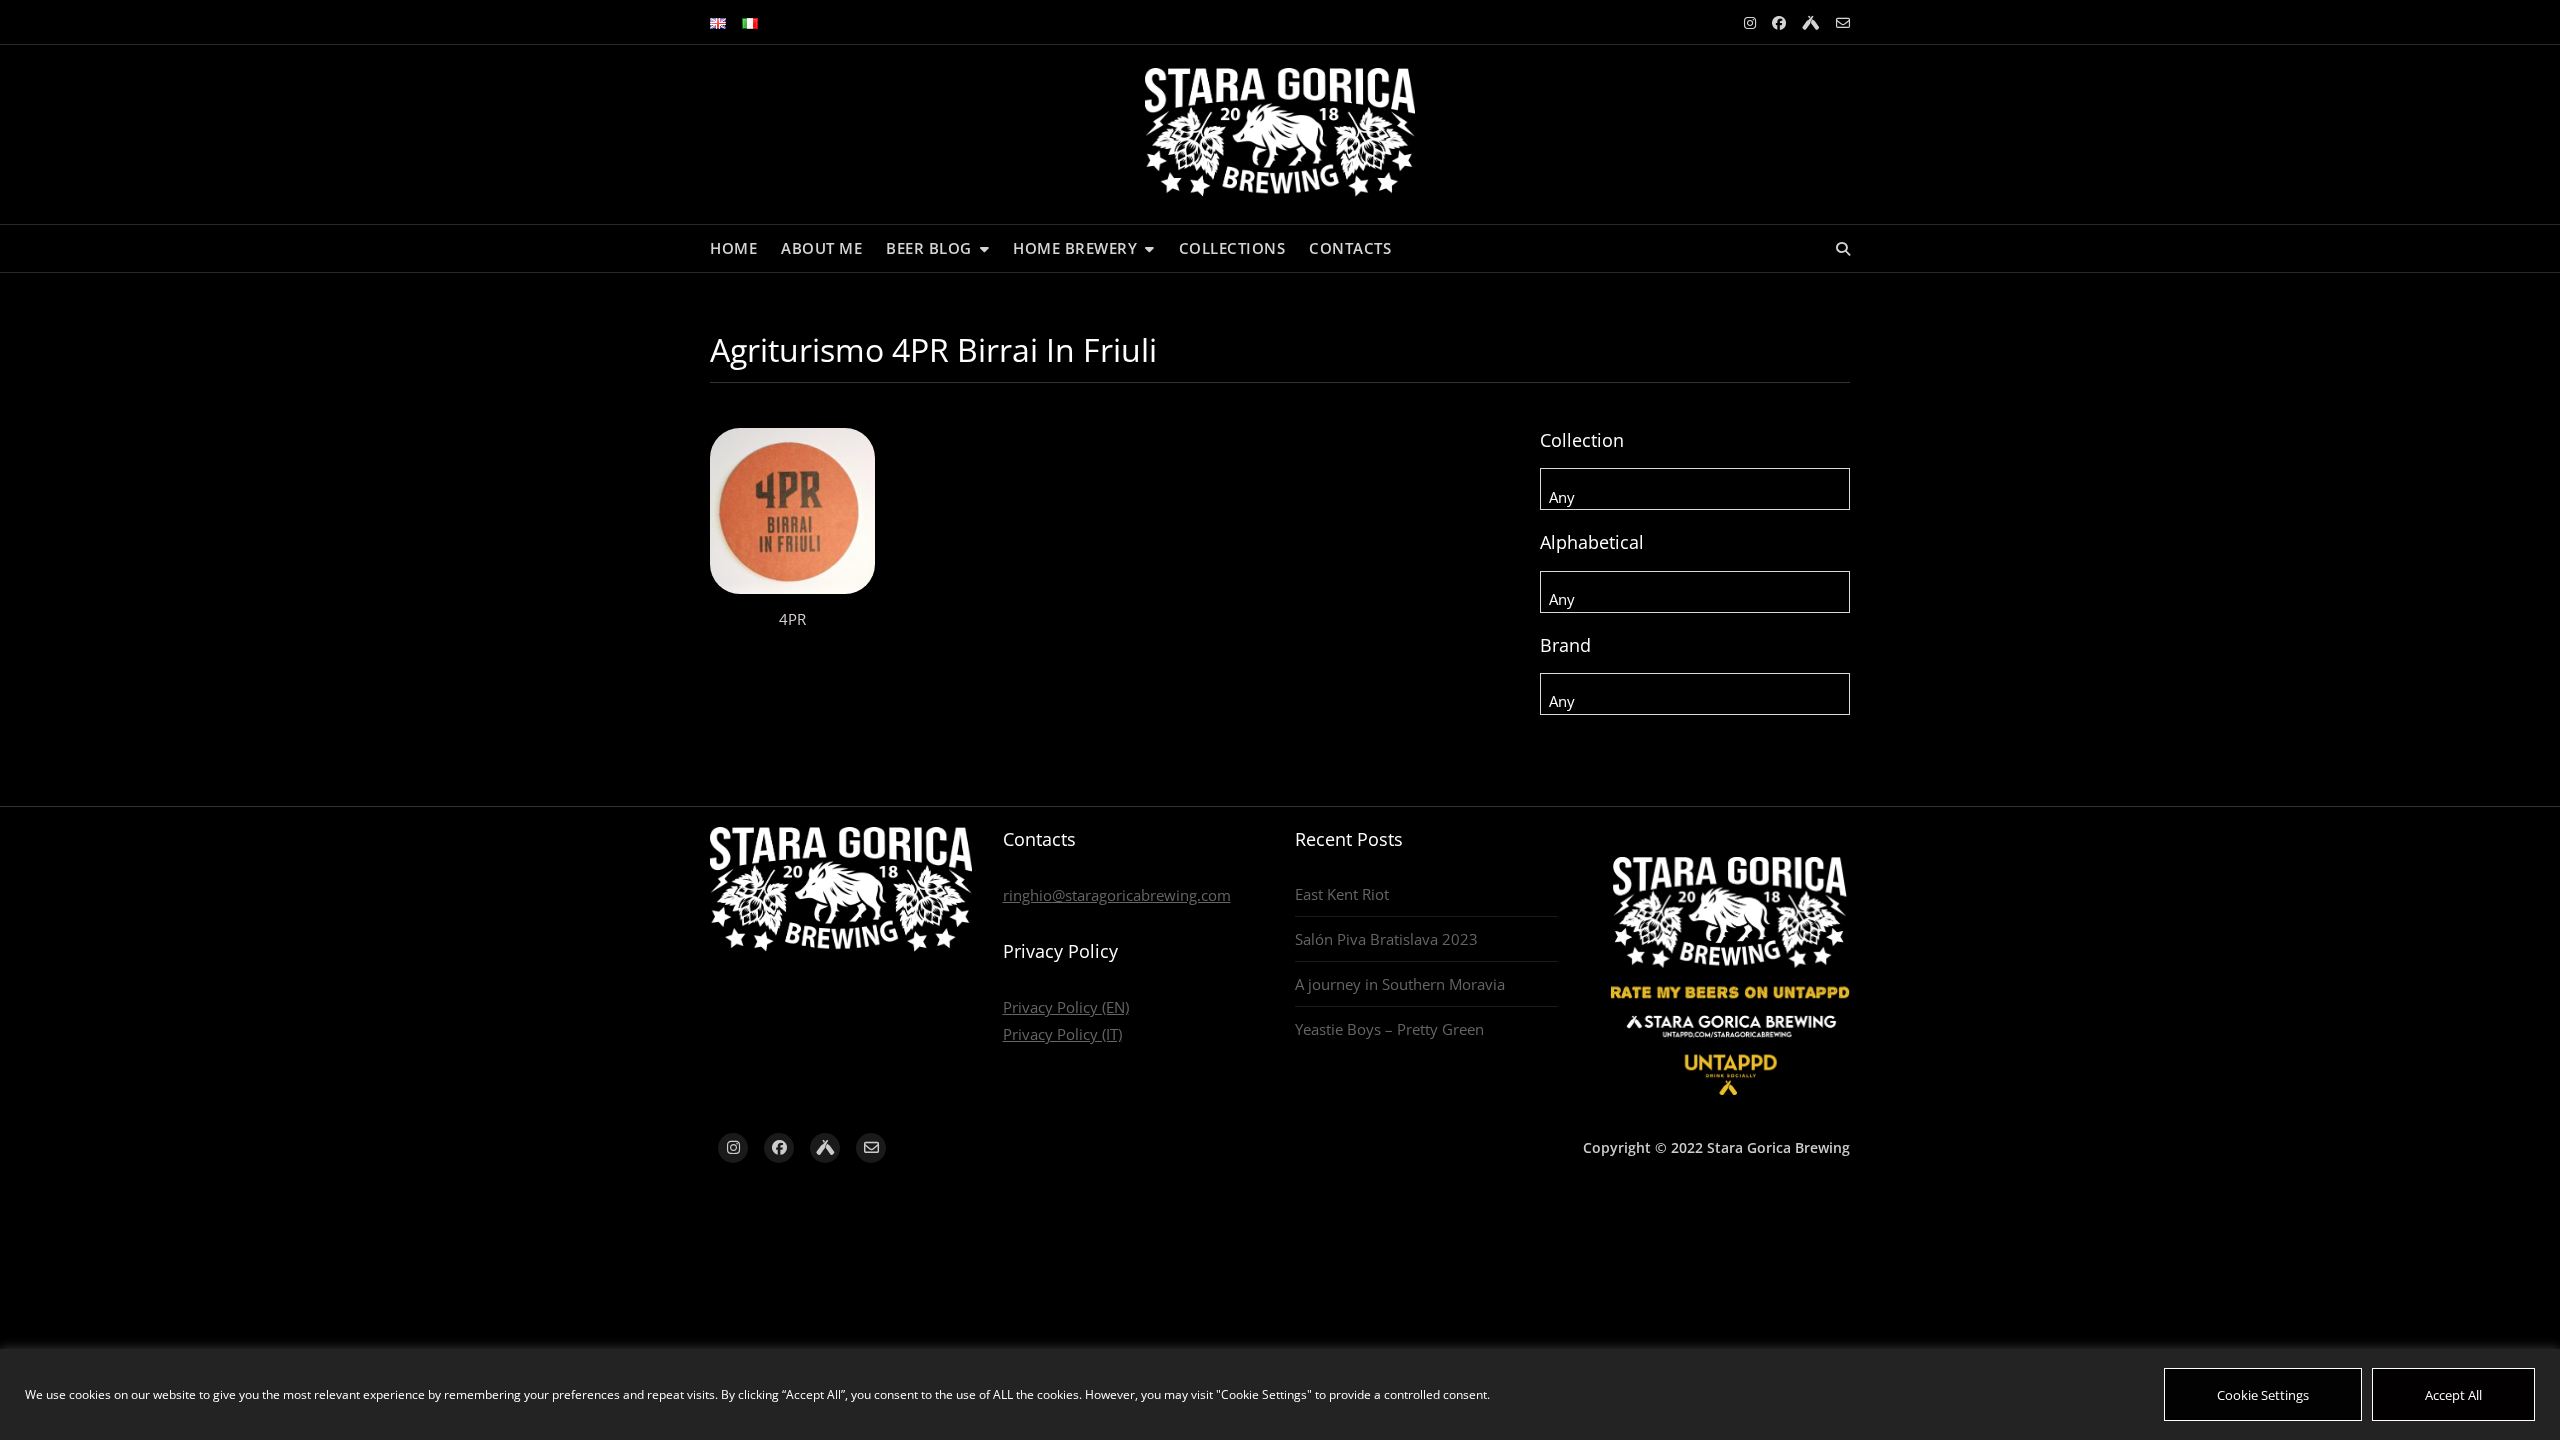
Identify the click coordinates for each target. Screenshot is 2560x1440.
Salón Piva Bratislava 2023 (1386, 939)
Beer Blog (929, 248)
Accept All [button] (2453, 1395)
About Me (821, 248)
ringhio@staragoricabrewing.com (1117, 895)
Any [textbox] (1562, 497)
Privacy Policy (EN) (1066, 1007)
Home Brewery (1075, 248)
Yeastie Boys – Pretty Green (1389, 1029)
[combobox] (1695, 489)
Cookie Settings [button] (2263, 1395)
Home (733, 248)
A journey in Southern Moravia (1400, 984)
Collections (1232, 248)
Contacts (1350, 248)
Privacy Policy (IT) (1062, 1034)
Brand (1565, 645)
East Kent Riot (1342, 894)
